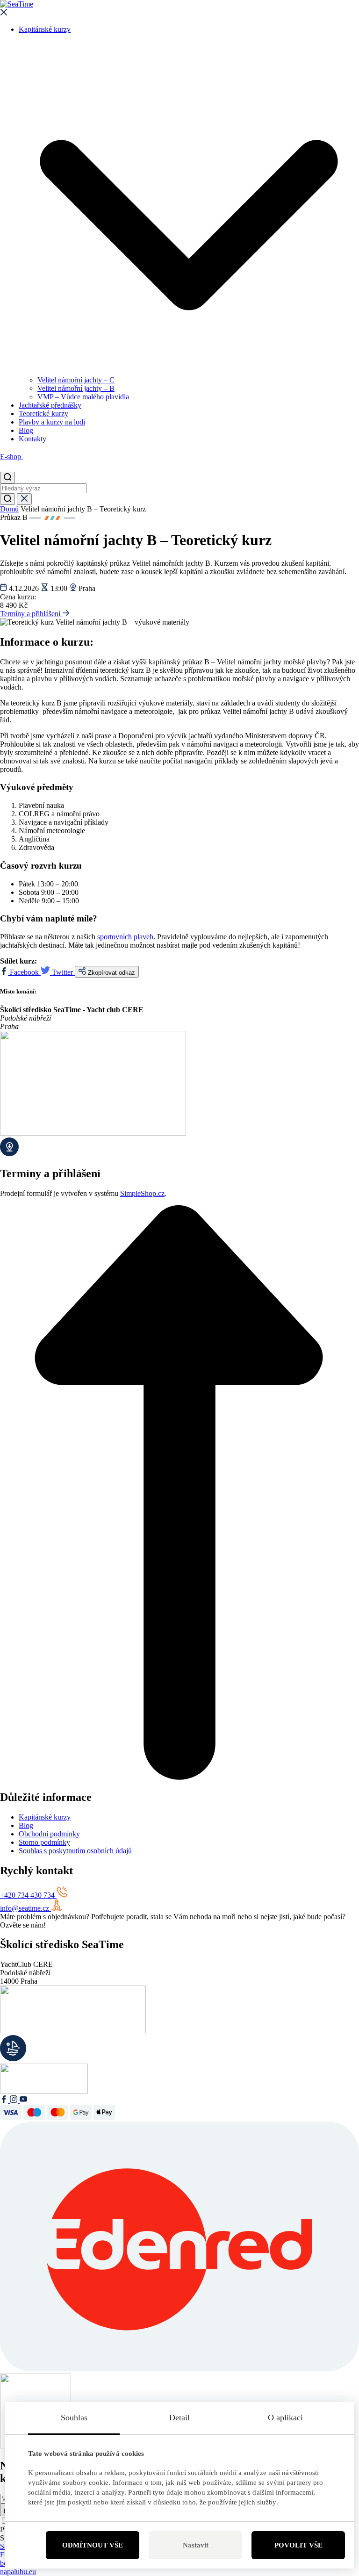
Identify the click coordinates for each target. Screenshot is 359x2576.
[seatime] (179, 4)
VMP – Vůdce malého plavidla (83, 397)
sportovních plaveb (125, 937)
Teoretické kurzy (43, 414)
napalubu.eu (18, 2572)
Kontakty (32, 439)
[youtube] (23, 2100)
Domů (9, 509)
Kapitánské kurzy (45, 29)
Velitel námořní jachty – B (76, 388)
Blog (26, 430)
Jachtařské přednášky (50, 405)
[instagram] (15, 2100)
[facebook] (5, 2100)
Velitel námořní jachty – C (76, 380)
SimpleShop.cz (142, 1193)
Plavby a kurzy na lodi (52, 422)
